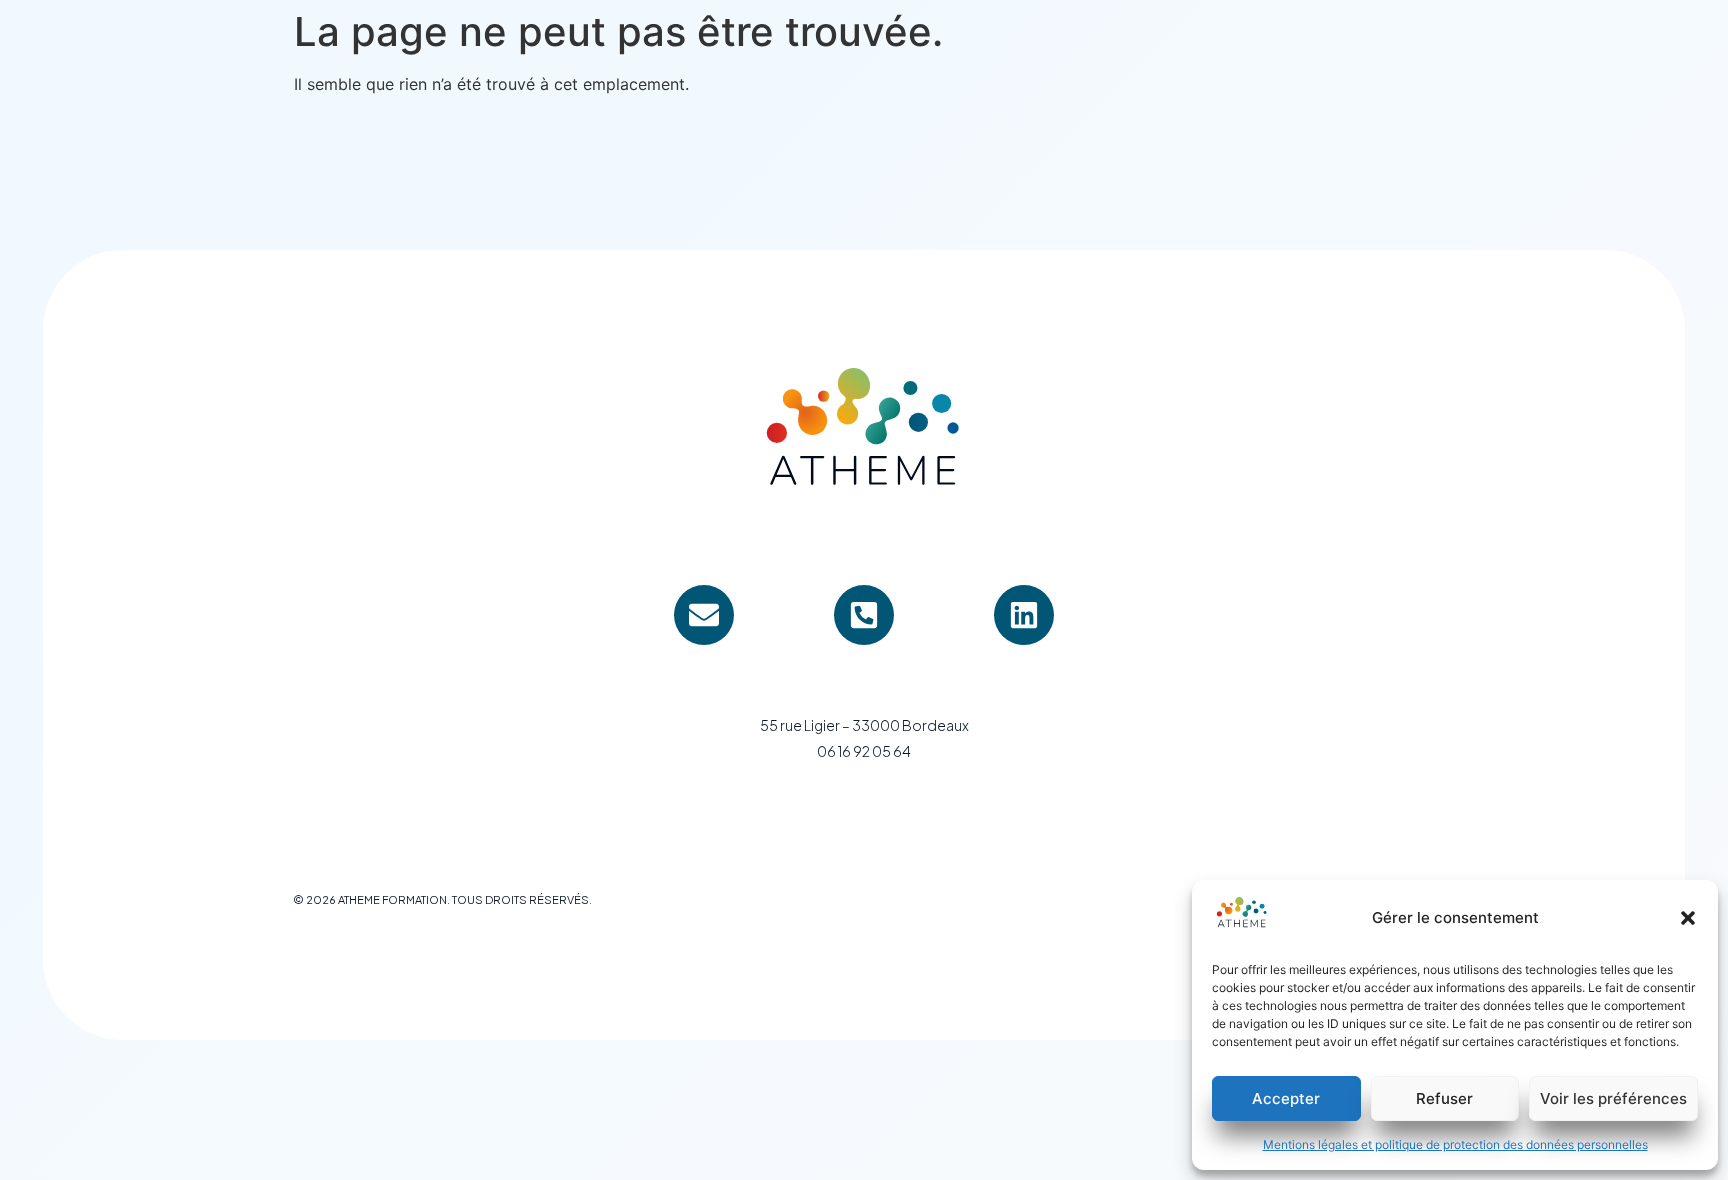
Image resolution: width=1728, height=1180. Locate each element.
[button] (1688, 918)
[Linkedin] (1024, 615)
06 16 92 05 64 (864, 751)
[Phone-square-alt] (864, 615)
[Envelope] (704, 615)
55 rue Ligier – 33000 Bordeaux (864, 725)
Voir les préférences (1613, 1098)
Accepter (1286, 1098)
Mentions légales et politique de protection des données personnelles (1455, 1144)
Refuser (1444, 1098)
